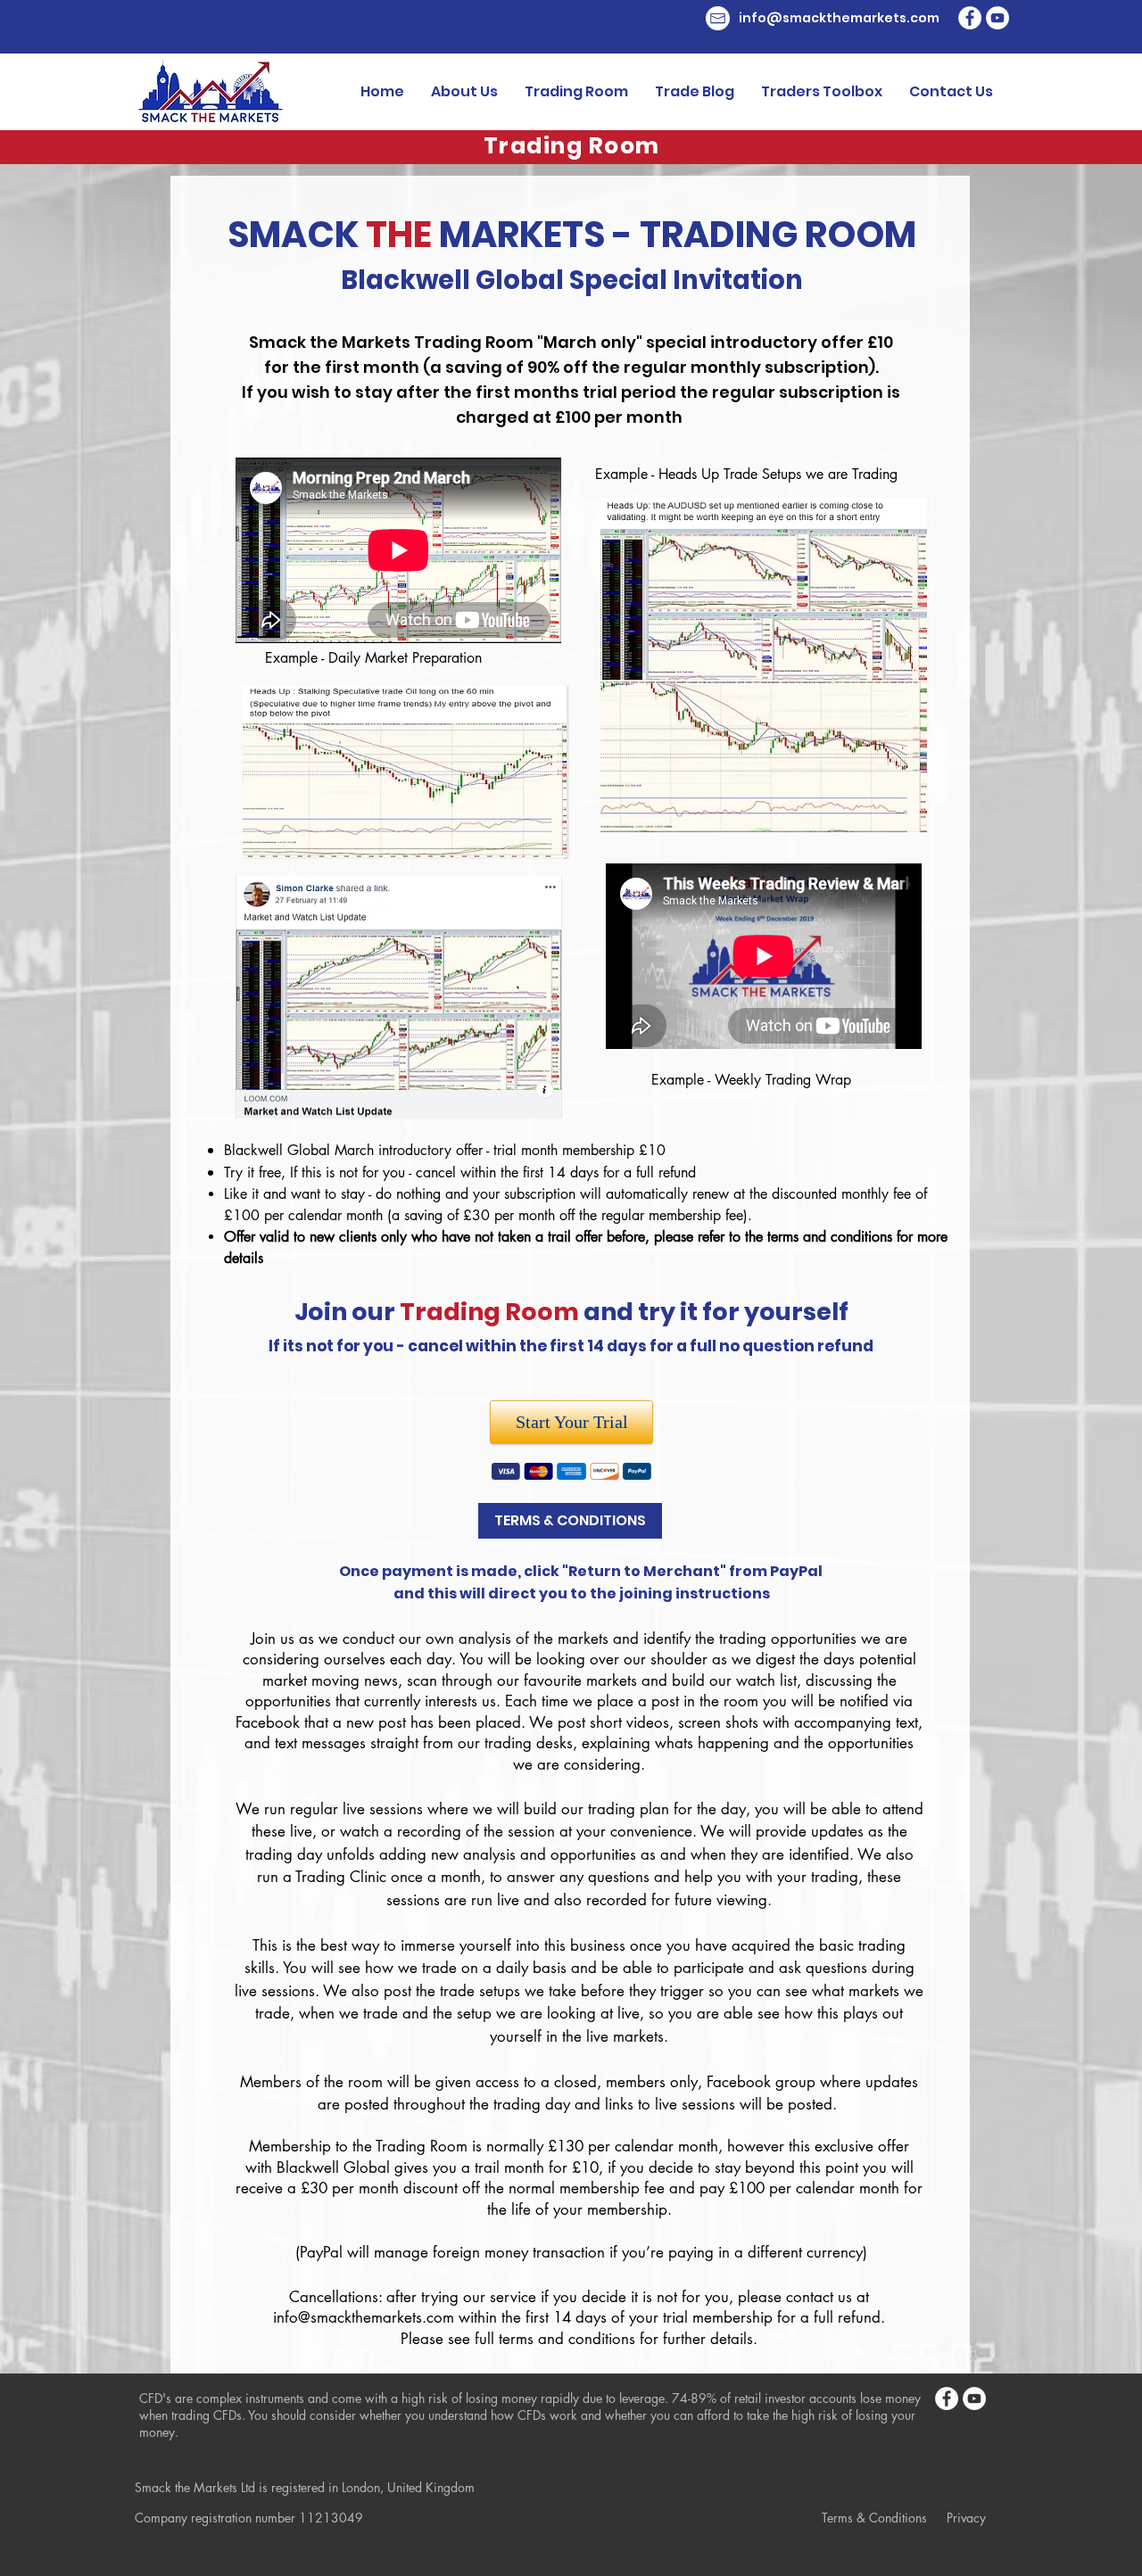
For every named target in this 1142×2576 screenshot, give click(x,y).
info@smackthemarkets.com (364, 2317)
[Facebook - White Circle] (970, 18)
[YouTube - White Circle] (997, 18)
